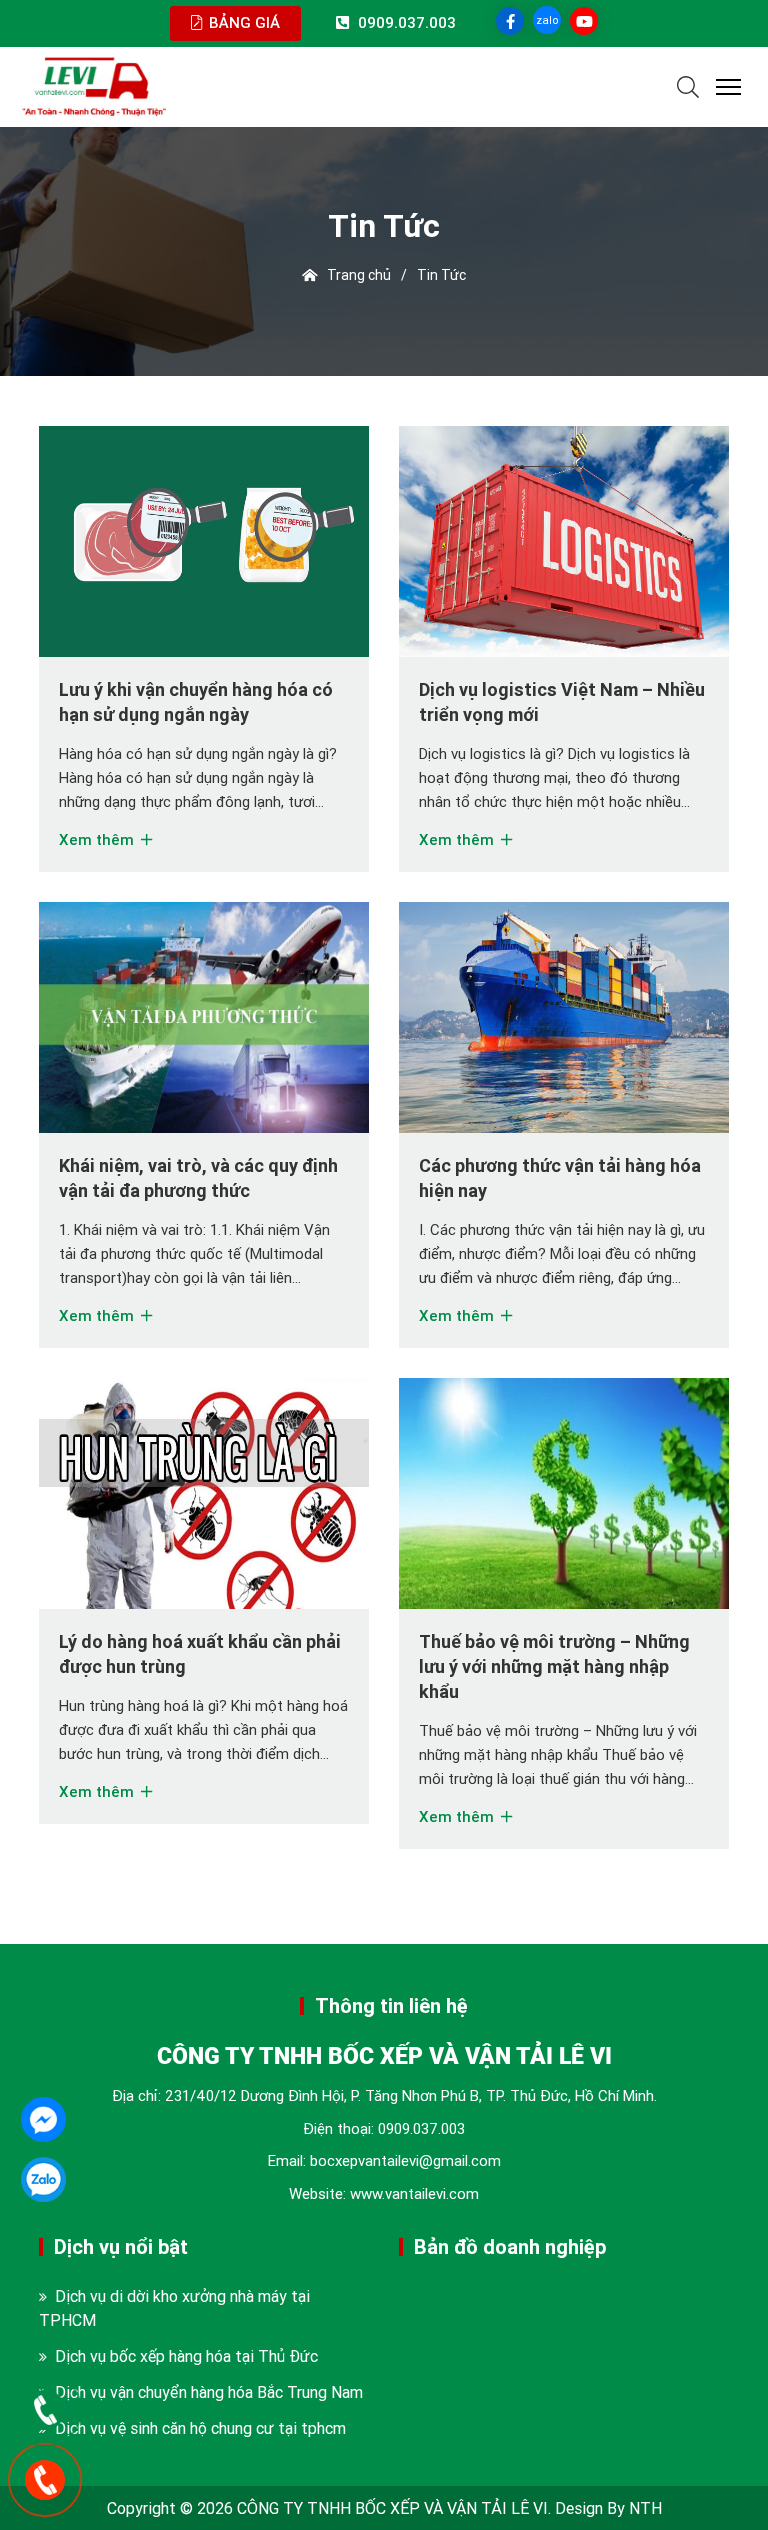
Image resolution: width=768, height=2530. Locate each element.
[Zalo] (43, 2179)
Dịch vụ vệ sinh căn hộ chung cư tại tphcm (200, 2428)
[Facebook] (43, 2119)
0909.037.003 (421, 2128)
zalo (547, 20)
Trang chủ (354, 275)
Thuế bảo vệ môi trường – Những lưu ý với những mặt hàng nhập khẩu (554, 1666)
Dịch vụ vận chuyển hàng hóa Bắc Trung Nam (209, 2392)
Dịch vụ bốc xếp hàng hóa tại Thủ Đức (186, 2356)
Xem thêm (98, 839)
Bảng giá (242, 22)
